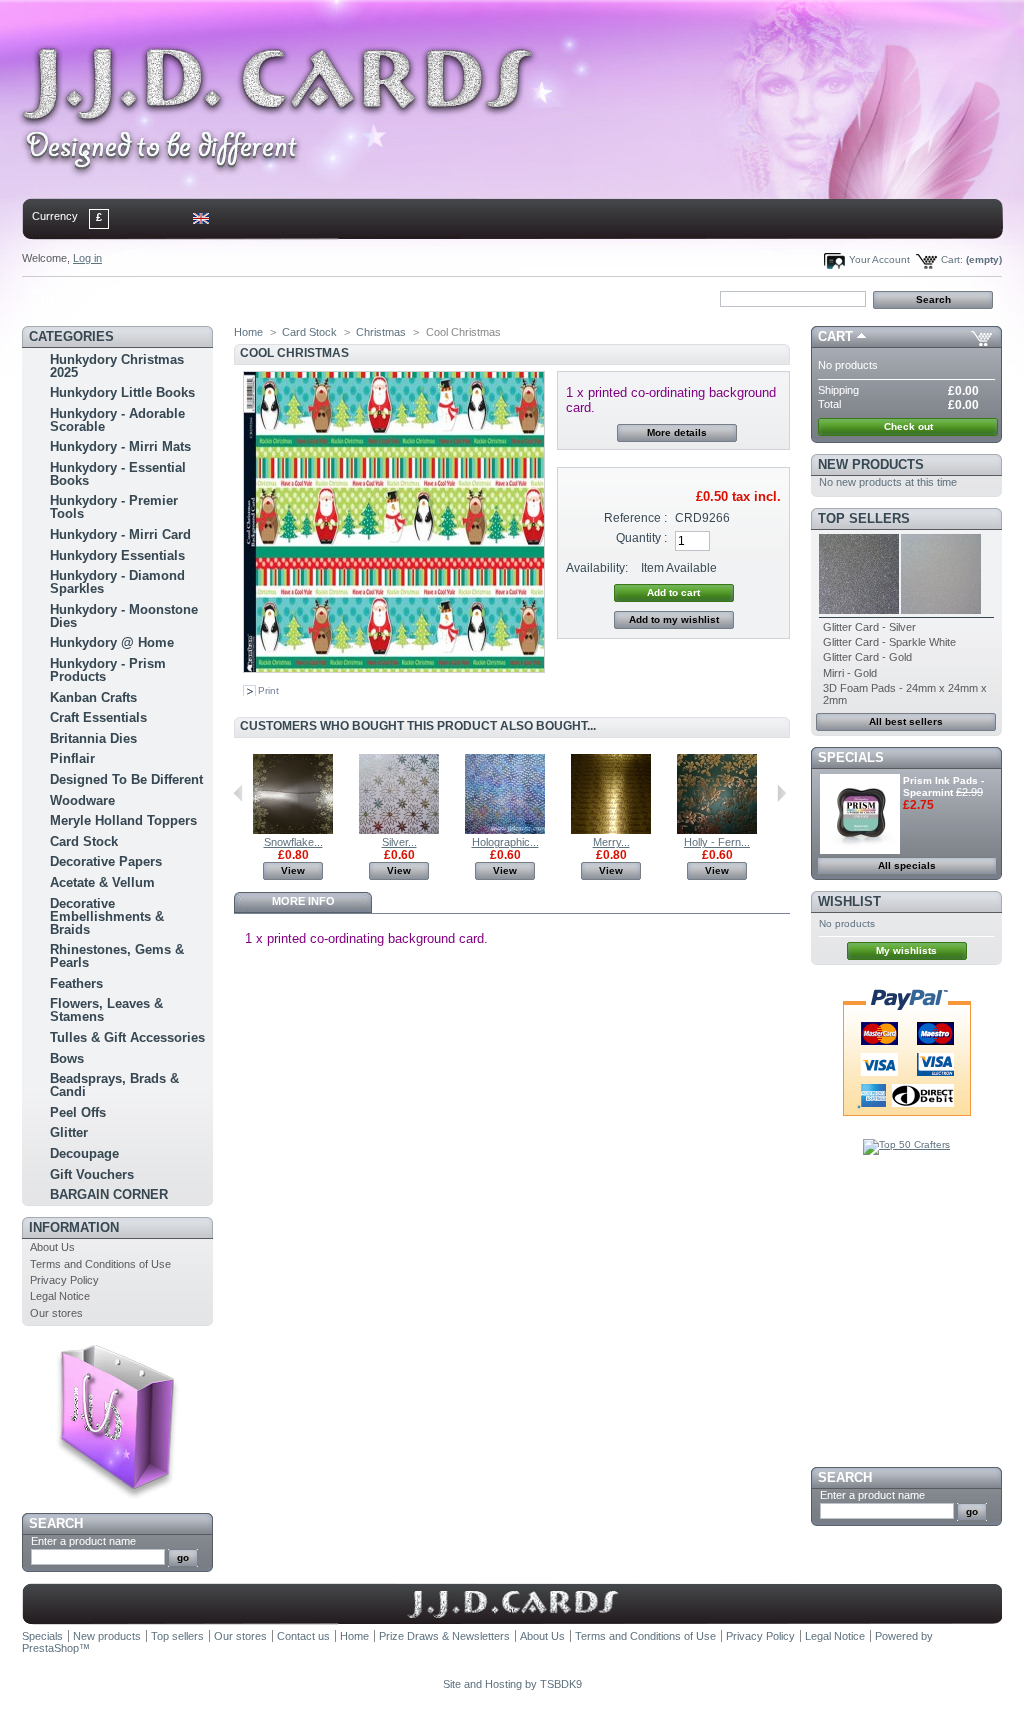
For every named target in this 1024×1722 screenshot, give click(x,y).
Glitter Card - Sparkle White (889, 642)
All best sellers (906, 721)
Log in (87, 258)
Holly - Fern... (717, 842)
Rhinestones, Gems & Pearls (117, 956)
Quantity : (641, 538)
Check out (908, 426)
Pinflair (72, 758)
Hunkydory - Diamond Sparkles (117, 582)
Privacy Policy (64, 1280)
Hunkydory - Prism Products (108, 670)
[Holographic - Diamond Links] (505, 830)
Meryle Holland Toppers (123, 820)
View (293, 870)
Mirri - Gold (850, 673)
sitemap (187, 298)
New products (871, 464)
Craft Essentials (98, 717)
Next (781, 793)
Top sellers (864, 518)
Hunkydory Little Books (122, 392)
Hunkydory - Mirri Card (120, 534)
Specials (851, 757)
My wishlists (906, 950)
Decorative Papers (106, 861)
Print (268, 690)
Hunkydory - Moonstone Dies (124, 616)
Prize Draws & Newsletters (444, 1636)
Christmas (381, 332)
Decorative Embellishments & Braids (107, 916)
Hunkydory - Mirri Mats (120, 446)
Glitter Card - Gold (867, 657)
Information (74, 1227)
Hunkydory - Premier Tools (114, 507)
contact (121, 298)
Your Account (879, 259)
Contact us (303, 1636)
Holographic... (505, 842)
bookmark (253, 298)
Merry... (611, 842)
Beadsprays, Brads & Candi (114, 1085)
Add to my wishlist (674, 619)
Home (55, 298)
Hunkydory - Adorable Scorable (117, 420)
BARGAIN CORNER (109, 1194)
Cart (835, 336)
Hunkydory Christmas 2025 (117, 366)
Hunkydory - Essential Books (118, 474)
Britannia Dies (93, 738)
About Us (52, 1247)
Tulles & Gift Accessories (127, 1037)
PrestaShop (50, 1648)
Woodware (82, 800)
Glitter (69, 1132)
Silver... (399, 842)
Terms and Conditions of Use (100, 1264)
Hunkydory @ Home (112, 642)
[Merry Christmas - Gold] (611, 830)
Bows (67, 1058)
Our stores (56, 1313)
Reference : (635, 518)
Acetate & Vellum (102, 882)
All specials (907, 865)
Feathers (76, 983)
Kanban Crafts (93, 697)
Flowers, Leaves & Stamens (106, 1010)
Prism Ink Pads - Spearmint (943, 786)
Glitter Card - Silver (869, 627)
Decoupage (84, 1153)
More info (303, 901)
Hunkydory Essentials (117, 555)
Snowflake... (293, 842)
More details (677, 432)
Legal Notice (60, 1296)
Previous (238, 793)
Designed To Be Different (126, 779)
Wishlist (849, 901)
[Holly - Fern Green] (717, 830)
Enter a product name (83, 1541)
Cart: (952, 259)
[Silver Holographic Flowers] (399, 830)
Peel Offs (78, 1112)
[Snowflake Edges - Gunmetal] (293, 830)
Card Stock (84, 841)
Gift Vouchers (92, 1174)
